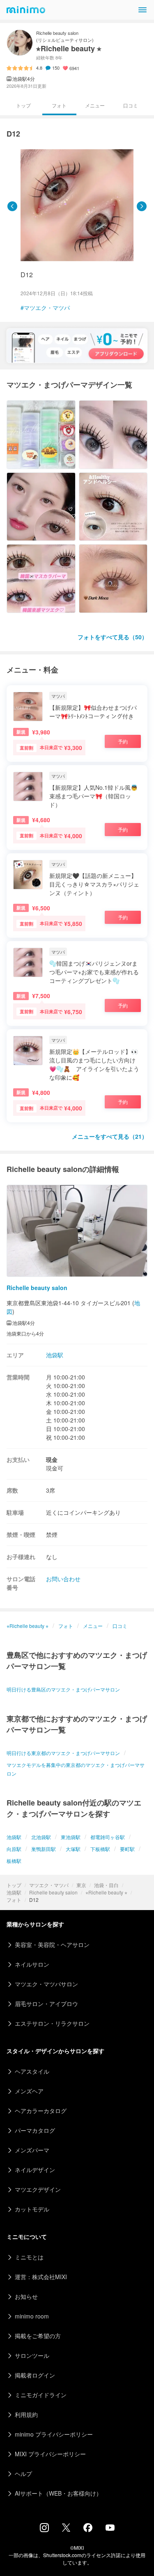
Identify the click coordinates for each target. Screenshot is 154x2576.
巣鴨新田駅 (44, 1849)
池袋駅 (14, 1892)
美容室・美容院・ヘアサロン (52, 1945)
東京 (81, 1885)
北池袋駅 (41, 1837)
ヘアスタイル (32, 2071)
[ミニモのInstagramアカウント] (44, 2530)
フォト (14, 1900)
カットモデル (32, 2209)
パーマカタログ (35, 2130)
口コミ (131, 105)
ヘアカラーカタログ (41, 2111)
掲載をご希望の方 (38, 2336)
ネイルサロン (32, 1964)
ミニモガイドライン (41, 2395)
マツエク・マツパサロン (46, 1984)
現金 (52, 1459)
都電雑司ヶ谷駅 (108, 1837)
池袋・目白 (106, 1885)
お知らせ (26, 2296)
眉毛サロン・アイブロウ (46, 2004)
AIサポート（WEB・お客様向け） (58, 2493)
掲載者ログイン (35, 2375)
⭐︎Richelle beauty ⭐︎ (106, 1892)
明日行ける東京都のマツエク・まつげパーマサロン (63, 1753)
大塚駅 (73, 1849)
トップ (14, 1885)
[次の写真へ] (142, 206)
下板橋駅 (100, 1849)
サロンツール (32, 2355)
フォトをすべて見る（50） (113, 637)
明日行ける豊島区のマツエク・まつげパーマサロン (63, 1689)
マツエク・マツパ (49, 1885)
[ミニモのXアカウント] (66, 2529)
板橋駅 (14, 1861)
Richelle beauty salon (53, 1892)
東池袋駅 (71, 1837)
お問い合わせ (63, 1579)
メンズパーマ (32, 2150)
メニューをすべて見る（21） (110, 1136)
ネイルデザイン (35, 2170)
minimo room (32, 2316)
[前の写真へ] (12, 206)
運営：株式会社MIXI (41, 2277)
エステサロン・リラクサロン (52, 2023)
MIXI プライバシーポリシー (50, 2454)
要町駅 (127, 1849)
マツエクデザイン (38, 2189)
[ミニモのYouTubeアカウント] (110, 2528)
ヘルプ (23, 2473)
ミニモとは (29, 2257)
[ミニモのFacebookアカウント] (88, 2530)
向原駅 (14, 1849)
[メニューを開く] (143, 10)
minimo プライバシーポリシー (54, 2434)
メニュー (95, 105)
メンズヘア (29, 2091)
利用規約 (26, 2414)
